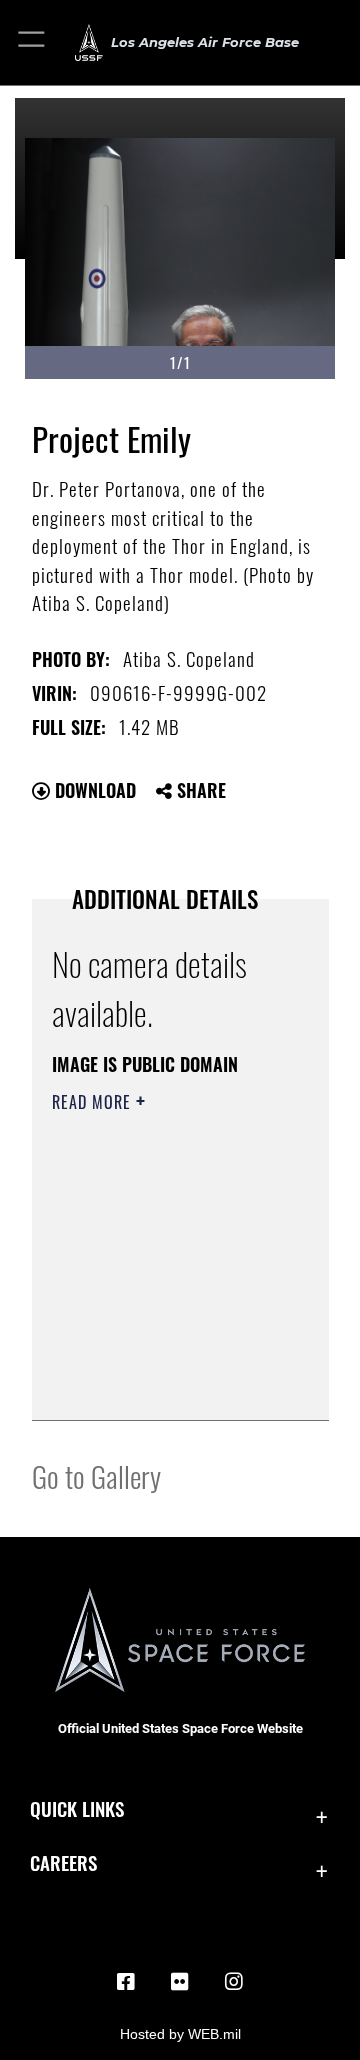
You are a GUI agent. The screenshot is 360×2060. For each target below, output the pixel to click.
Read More (94, 1102)
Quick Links (77, 1808)
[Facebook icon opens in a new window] (126, 1982)
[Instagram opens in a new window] (234, 1982)
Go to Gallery (96, 1475)
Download (93, 790)
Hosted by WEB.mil (180, 2034)
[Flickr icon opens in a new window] (180, 1982)
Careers (63, 1862)
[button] (32, 42)
